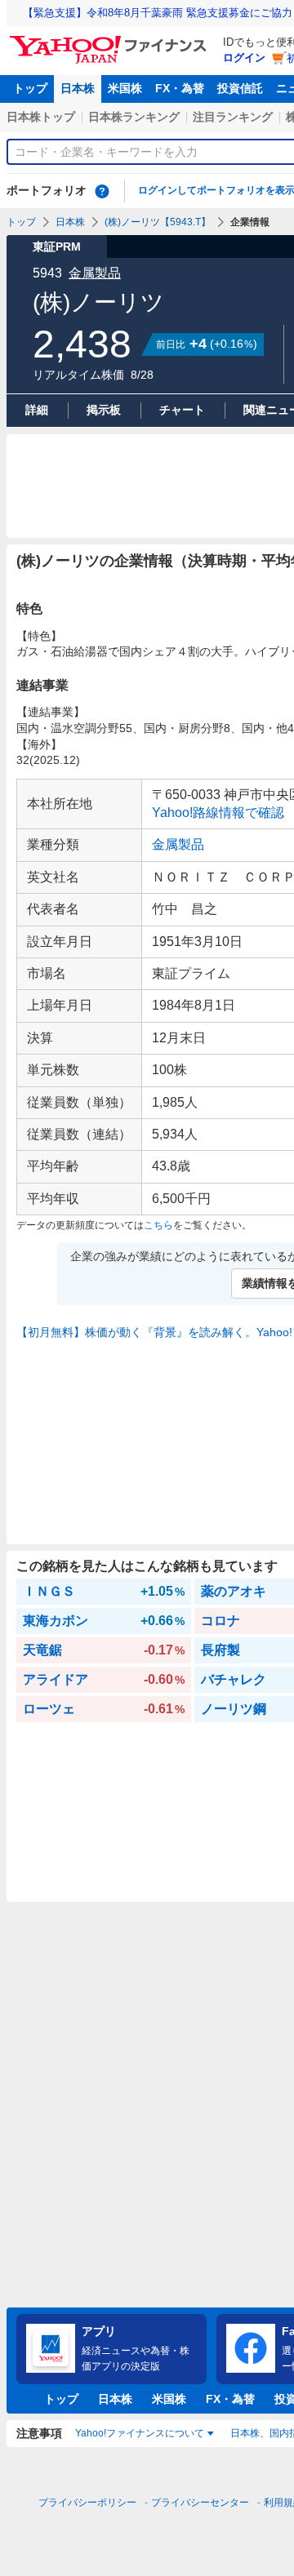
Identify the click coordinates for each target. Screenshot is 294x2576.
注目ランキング (233, 117)
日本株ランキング (134, 117)
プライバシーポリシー (87, 2503)
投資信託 (240, 88)
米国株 (125, 88)
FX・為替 (180, 88)
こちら (158, 1225)
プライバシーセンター (200, 2503)
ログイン (244, 58)
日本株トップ (41, 117)
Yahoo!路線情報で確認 (218, 813)
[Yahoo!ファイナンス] (111, 40)
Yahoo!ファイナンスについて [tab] (140, 2433)
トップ (30, 88)
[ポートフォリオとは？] (102, 191)
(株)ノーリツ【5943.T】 (158, 222)
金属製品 (95, 273)
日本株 (78, 88)
